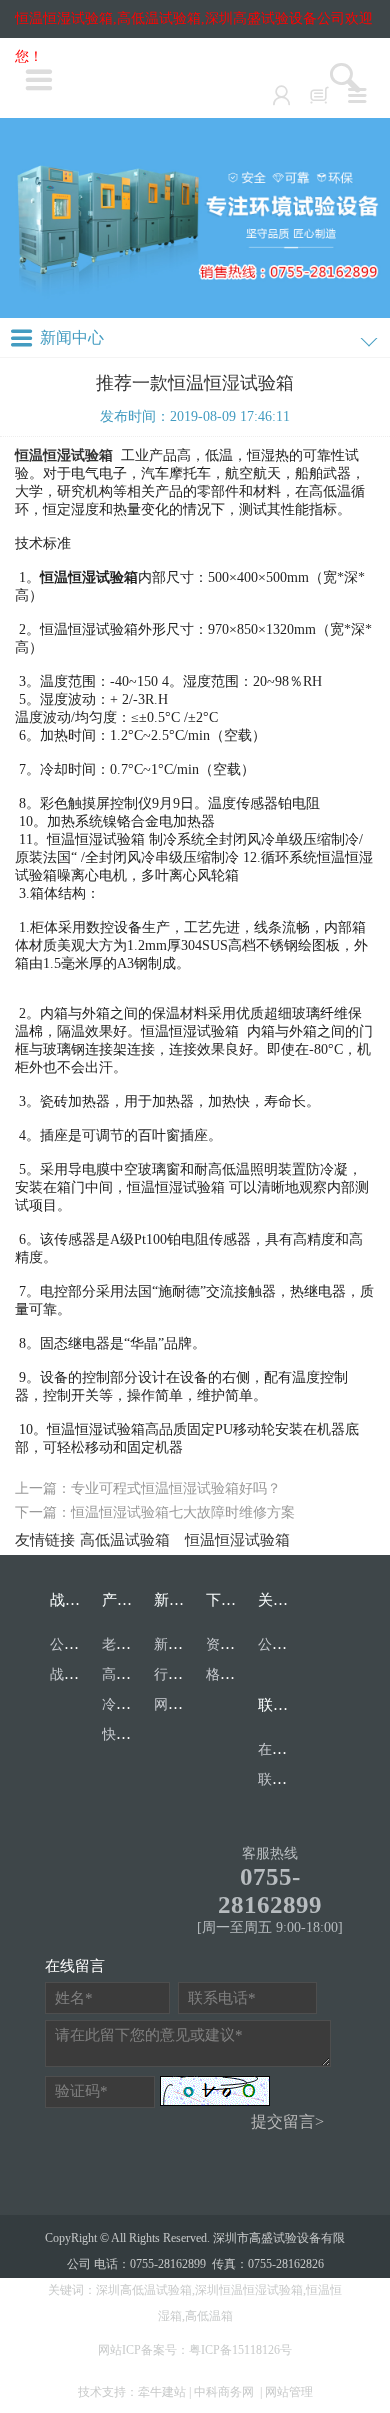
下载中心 (236, 1600)
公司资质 (78, 1644)
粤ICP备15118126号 (240, 2350)
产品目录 (132, 1600)
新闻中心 (184, 1600)
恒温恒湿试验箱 (237, 1540)
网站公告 (182, 1704)
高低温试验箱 (125, 1540)
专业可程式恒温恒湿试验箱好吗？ (176, 1488)
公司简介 (286, 1644)
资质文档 (234, 1644)
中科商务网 (224, 2392)
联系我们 (288, 1705)
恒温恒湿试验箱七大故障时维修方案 (183, 1512)
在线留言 (286, 1749)
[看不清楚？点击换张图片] (215, 2091)
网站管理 (289, 2392)
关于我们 (288, 1600)
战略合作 (80, 1600)
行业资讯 (182, 1674)
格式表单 (234, 1674)
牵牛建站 (162, 2392)
